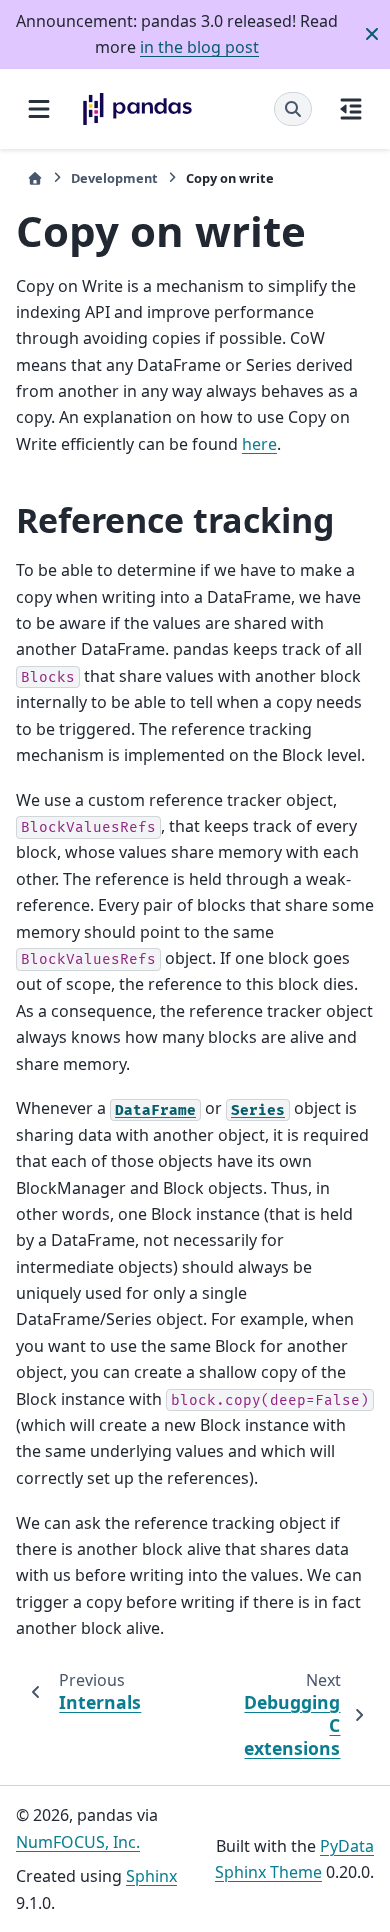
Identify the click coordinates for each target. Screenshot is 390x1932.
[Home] (35, 178)
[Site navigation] (39, 109)
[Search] (293, 109)
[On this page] (351, 109)
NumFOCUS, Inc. (78, 1842)
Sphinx (151, 1876)
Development (114, 178)
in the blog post (199, 47)
